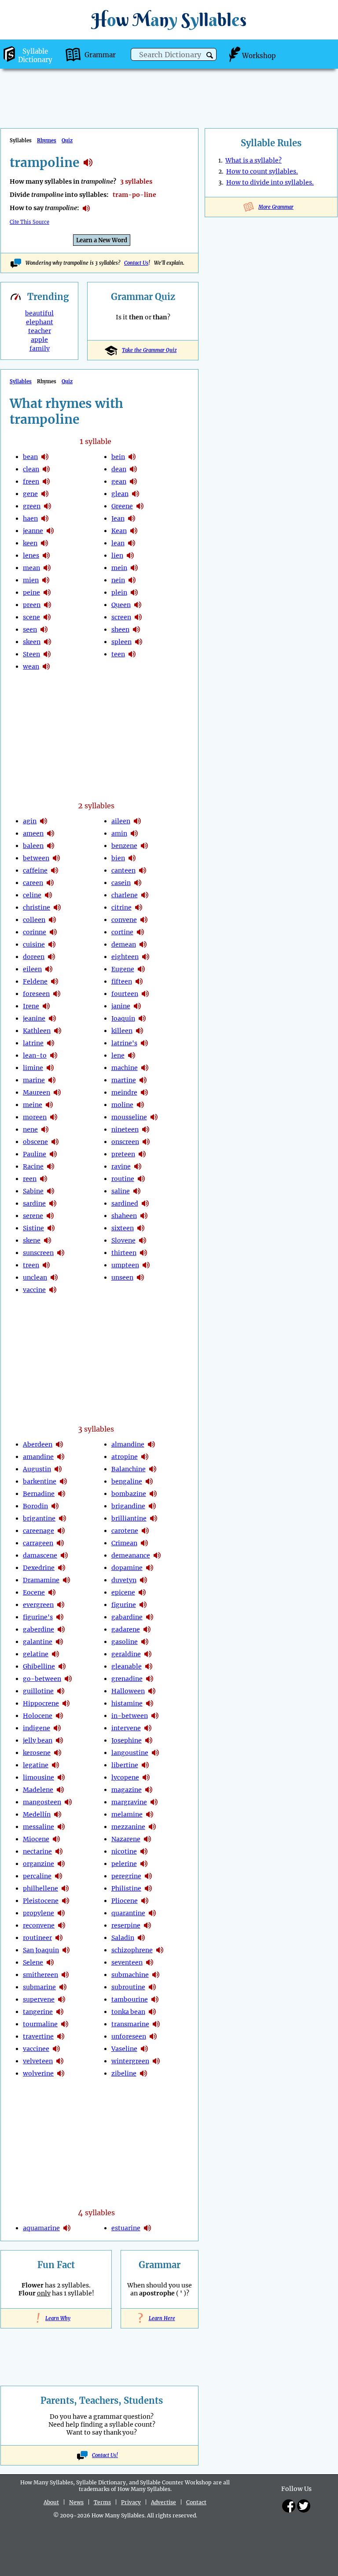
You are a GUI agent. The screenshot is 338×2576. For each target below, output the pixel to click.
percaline (37, 1876)
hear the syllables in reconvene (62, 1925)
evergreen (38, 1605)
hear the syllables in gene (45, 494)
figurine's (38, 1617)
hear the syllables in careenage (61, 1531)
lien (117, 555)
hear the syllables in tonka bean (152, 2012)
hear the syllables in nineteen (146, 1129)
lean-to (35, 1055)
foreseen (36, 994)
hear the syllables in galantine (59, 1642)
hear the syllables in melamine (150, 1814)
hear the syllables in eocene (52, 1592)
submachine (130, 1975)
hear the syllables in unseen (140, 1277)
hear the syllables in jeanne (50, 531)
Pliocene (125, 1901)
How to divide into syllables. (270, 182)
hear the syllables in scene (47, 617)
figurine (124, 1605)
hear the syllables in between (56, 858)
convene (124, 920)
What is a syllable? (253, 160)
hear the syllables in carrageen (60, 1543)
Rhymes (47, 141)
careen (33, 883)
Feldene (35, 981)
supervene (39, 1999)
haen (30, 518)
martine (124, 1080)
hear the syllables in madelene (60, 1790)
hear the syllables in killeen (140, 1031)
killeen (122, 1031)
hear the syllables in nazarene (147, 1839)
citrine (121, 907)
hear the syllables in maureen (57, 1092)
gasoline (125, 1642)
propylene (39, 1913)
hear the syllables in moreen (54, 1117)
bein (118, 457)
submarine (39, 1987)
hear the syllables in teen (132, 654)
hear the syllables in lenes (46, 555)
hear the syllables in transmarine (156, 2024)
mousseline (129, 1117)
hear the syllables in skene (48, 1240)
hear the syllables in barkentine (63, 1481)
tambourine (130, 1999)
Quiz (67, 141)
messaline (39, 1827)
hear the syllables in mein (134, 568)
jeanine (34, 1018)
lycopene (125, 1777)
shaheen (124, 1216)
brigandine (128, 1506)
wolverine (38, 2073)
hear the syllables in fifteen (139, 981)
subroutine (128, 1987)
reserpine (126, 1925)
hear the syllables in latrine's (144, 1043)
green (32, 506)
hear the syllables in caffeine (55, 870)
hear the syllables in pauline (53, 1154)
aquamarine (41, 2228)
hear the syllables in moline (140, 1105)
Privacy (131, 2502)
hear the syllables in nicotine (144, 1851)
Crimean (124, 1543)
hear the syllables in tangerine (60, 2012)
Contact (196, 2502)
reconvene (39, 1925)
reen (30, 1179)
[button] (210, 55)
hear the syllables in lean (132, 543)
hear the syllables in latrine (51, 1043)
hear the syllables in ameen (51, 833)
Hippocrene (41, 1703)
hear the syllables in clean (46, 469)
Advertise (163, 2502)
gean (119, 481)
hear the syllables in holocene (59, 1716)
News (76, 2502)
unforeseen (129, 2036)
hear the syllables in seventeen (150, 1962)
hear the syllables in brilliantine (154, 1518)
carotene (125, 1531)
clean (31, 469)
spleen (121, 642)
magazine (127, 1790)
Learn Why (56, 2318)
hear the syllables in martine (143, 1080)
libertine (125, 1765)
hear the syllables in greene (140, 506)
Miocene (36, 1839)
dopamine (127, 1568)
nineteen (125, 1129)
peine (31, 592)
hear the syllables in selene (50, 1962)
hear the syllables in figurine (143, 1605)
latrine (33, 1043)
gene (30, 494)
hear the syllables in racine (51, 1166)
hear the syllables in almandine (151, 1444)
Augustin (37, 1469)
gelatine (36, 1654)
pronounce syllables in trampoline (86, 208)
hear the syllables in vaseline (144, 2049)
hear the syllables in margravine (154, 1802)
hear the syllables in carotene (145, 1531)
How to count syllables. (262, 171)
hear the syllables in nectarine (59, 1851)
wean (31, 666)
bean (30, 457)
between (36, 858)
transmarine (130, 2024)
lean (118, 543)
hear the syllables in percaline (59, 1876)
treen (31, 1265)
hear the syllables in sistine (51, 1228)
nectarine (37, 1851)
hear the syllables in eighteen (146, 957)
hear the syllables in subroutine (152, 1987)
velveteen (38, 2061)
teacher (40, 331)
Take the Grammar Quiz (149, 350)
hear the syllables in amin (134, 833)
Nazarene (126, 1839)
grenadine (127, 1679)
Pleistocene (41, 1901)
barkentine (40, 1481)
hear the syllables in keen (44, 543)
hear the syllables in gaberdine (61, 1629)
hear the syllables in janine (137, 1006)
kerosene (37, 1753)
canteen (123, 870)
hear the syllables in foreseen (57, 994)
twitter (304, 2506)
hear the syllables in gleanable (149, 1666)
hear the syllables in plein (134, 592)
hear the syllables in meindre (144, 1092)
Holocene (38, 1716)
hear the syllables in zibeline (143, 2073)
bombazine (129, 1494)
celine (32, 895)
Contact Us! (105, 2455)
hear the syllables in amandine (61, 1457)
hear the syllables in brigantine (62, 1518)
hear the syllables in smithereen (65, 1975)
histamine (127, 1703)
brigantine (39, 1518)
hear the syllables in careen (50, 883)
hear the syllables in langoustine (155, 1753)
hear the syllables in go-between (68, 1679)
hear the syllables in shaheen (144, 1216)
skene (32, 1240)
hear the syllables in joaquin (142, 1018)
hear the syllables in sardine (53, 1203)
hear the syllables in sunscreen (61, 1253)
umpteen (125, 1265)
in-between (130, 1716)
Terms (102, 2502)
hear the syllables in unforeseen (153, 2036)
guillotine (38, 1691)
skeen (32, 642)
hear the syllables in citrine (139, 907)
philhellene (40, 1888)
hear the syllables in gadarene (147, 1629)
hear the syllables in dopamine (150, 1568)
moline (122, 1105)
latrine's (124, 1043)
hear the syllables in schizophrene (160, 1950)
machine (125, 1068)
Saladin (123, 1938)
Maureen (37, 1092)
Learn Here (160, 2318)
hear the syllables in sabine (51, 1191)
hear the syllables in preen (48, 605)
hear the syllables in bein (132, 457)
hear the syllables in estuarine (147, 2228)
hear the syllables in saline (137, 1191)
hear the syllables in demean (143, 944)
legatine (36, 1765)
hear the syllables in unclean (54, 1277)
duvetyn (124, 1580)
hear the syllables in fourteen (145, 994)
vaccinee (36, 2049)
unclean (35, 1277)
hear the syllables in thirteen (143, 1253)
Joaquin (123, 1018)
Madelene (38, 1790)
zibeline (124, 2073)
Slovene (123, 1240)
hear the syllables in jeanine (52, 1018)
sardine (34, 1203)
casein (121, 883)
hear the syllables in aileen (137, 821)
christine (37, 907)
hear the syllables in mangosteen (68, 1802)
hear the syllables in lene (132, 1055)
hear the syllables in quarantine (152, 1913)
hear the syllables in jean (132, 518)
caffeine (35, 870)
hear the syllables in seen (44, 629)
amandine (38, 1457)
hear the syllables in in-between (155, 1716)
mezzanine (128, 1827)
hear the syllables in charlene (145, 895)
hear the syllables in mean (47, 568)
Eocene (34, 1592)
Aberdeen (38, 1444)
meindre (124, 1092)
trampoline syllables (88, 163)
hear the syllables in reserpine (147, 1925)
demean (124, 944)
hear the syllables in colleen (52, 920)
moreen (35, 1117)
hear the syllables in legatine (55, 1765)
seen (30, 629)
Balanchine (129, 1469)
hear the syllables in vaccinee (56, 2049)
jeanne (33, 531)
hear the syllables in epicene (142, 1592)
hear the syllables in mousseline (154, 1117)
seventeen (127, 1962)
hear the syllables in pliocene (145, 1901)
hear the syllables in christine (57, 907)
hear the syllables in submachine (156, 1975)
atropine (125, 1457)
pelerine (124, 1864)
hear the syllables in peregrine (148, 1876)
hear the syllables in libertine (145, 1765)
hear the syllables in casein (138, 883)
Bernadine (39, 1494)
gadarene (126, 1629)
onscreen (125, 1142)
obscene (35, 1142)
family (40, 348)
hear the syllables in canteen (143, 870)
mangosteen (42, 1802)
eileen (32, 969)
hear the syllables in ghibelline (62, 1666)
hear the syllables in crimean (144, 1543)
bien (118, 858)
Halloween (128, 1691)
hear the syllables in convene (144, 920)
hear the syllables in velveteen (60, 2061)
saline (121, 1191)
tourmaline (40, 2024)
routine (123, 1179)
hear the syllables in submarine (63, 1987)
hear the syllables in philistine (148, 1888)
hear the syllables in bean (45, 457)
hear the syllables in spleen (139, 642)
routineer (37, 1938)
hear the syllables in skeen (48, 642)
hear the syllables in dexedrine (62, 1568)
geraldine (126, 1654)
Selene (33, 1962)
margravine (129, 1802)
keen (30, 543)
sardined (125, 1203)
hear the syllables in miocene (56, 1839)
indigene (37, 1728)
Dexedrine (39, 1568)
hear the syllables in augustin (58, 1469)
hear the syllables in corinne (53, 932)
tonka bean (128, 2012)
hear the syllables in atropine (145, 1457)
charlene (125, 895)
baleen (33, 846)
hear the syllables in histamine (150, 1703)
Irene (31, 1006)
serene (33, 1216)
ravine (121, 1166)
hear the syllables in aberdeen (59, 1444)
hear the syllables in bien (132, 858)
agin (30, 821)
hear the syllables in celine (48, 895)
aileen (121, 821)
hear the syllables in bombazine (153, 1494)
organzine (39, 1864)
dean (119, 469)
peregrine (126, 1876)
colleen (34, 920)
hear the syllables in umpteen (146, 1265)
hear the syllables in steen (47, 654)
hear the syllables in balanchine (153, 1469)
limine (33, 1068)
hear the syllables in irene (46, 1006)
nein (118, 580)
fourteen (125, 994)
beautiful (39, 313)
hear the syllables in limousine (61, 1777)
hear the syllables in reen (44, 1179)
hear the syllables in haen (45, 518)
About (51, 2502)
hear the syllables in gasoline (145, 1642)
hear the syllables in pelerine (144, 1864)
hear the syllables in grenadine (150, 1679)
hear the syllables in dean (133, 469)
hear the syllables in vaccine (53, 1290)
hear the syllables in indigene (57, 1728)
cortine (122, 932)
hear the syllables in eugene (141, 969)
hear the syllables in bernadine (62, 1494)
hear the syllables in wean (46, 666)
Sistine (33, 1228)
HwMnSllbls (169, 20)
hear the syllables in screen (138, 617)
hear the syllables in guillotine (61, 1691)
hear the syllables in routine (141, 1179)
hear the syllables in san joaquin (66, 1950)
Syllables (21, 381)
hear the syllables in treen (46, 1265)
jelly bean (38, 1740)
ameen (33, 833)
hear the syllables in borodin (55, 1506)
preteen (123, 1154)
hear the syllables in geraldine (148, 1654)
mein (119, 568)
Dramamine (41, 1580)
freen (31, 481)
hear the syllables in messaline (61, 1827)
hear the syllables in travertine (61, 2036)
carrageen (38, 1543)
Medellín (37, 1814)
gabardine (127, 1617)
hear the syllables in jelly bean (59, 1740)
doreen (34, 957)
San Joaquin (41, 1950)
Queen (121, 605)
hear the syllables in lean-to (54, 1055)
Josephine (127, 1740)
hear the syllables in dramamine (66, 1580)
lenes (31, 555)
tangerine (38, 2012)
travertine (38, 2036)
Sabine (33, 1191)
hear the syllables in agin (44, 821)
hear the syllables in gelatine (55, 1654)
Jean (118, 518)
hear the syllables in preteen (142, 1154)
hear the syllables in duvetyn (143, 1580)
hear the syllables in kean (134, 531)
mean (31, 568)
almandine (128, 1444)
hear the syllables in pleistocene (66, 1901)
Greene (122, 506)
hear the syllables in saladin (141, 1938)
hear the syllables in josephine (149, 1740)
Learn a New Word (102, 240)
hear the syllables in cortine (140, 932)
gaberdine (39, 1629)
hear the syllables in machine (145, 1068)
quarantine (128, 1913)
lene (118, 1055)
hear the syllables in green (48, 506)
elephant (40, 322)
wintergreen (130, 2061)
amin (119, 833)
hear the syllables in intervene (148, 1728)
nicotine (124, 1851)
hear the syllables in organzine (61, 1864)
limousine (39, 1777)
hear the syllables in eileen (49, 969)
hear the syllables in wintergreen (156, 2061)
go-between (42, 1679)
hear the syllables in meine (49, 1105)
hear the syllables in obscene (55, 1142)
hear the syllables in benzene (144, 846)
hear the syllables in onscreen (146, 1142)
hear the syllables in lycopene (146, 1777)
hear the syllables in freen (46, 481)
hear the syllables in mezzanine (152, 1827)
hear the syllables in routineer (59, 1938)
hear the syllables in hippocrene (66, 1703)
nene (30, 1129)
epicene (123, 1592)
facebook (289, 2506)
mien (31, 580)
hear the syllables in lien (130, 555)
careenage (39, 1531)
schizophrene (132, 1950)
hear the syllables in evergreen (61, 1605)
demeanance (131, 1555)
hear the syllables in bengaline (149, 1481)
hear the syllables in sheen (136, 629)
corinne (35, 932)
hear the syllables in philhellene (65, 1888)
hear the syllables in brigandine (152, 1506)
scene (31, 617)
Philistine (126, 1888)
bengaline (127, 1481)
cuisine (34, 944)
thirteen (124, 1253)
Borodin (35, 1506)
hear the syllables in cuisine (52, 944)
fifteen (122, 981)
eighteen (125, 957)
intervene (126, 1728)
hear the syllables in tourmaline (65, 2024)
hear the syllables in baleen (51, 846)
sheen (120, 629)
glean (120, 494)
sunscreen (38, 1253)
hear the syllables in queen (138, 605)
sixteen (123, 1228)
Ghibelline (39, 1666)
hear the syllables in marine (52, 1080)
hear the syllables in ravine (138, 1166)
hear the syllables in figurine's (60, 1617)
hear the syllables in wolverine (61, 2073)
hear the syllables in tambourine (155, 1999)
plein (119, 592)
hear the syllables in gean (133, 481)
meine (33, 1105)
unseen (122, 1277)
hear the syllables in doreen (51, 957)
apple (39, 340)
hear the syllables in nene (45, 1129)
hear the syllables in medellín (58, 1814)
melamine (127, 1814)
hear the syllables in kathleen (58, 1031)
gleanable (127, 1666)
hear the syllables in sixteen (141, 1228)
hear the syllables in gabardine (150, 1617)
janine (121, 1006)
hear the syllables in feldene (55, 981)
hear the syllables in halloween (152, 1691)
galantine (38, 1642)
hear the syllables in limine (50, 1068)
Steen (31, 654)
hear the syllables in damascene (64, 1555)
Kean (119, 531)
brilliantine (129, 1518)
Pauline (35, 1154)
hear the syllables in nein (132, 580)
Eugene (123, 969)
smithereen (40, 1975)
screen (121, 617)
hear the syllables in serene (50, 1216)
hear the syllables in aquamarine (67, 2228)
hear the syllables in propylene (61, 1913)
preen (32, 605)
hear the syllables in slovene (143, 1240)
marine (34, 1080)
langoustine (130, 1753)
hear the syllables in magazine (149, 1790)
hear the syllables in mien (46, 580)
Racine (33, 1166)
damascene (40, 1555)
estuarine (126, 2228)
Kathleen (37, 1031)
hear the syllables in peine (47, 592)
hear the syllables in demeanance (157, 1555)
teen (118, 654)
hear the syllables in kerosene (58, 1753)
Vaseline (124, 2049)
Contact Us (136, 263)
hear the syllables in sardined (145, 1203)
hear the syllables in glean (136, 494)
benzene (124, 846)
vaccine (34, 1290)
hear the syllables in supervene (62, 1999)
